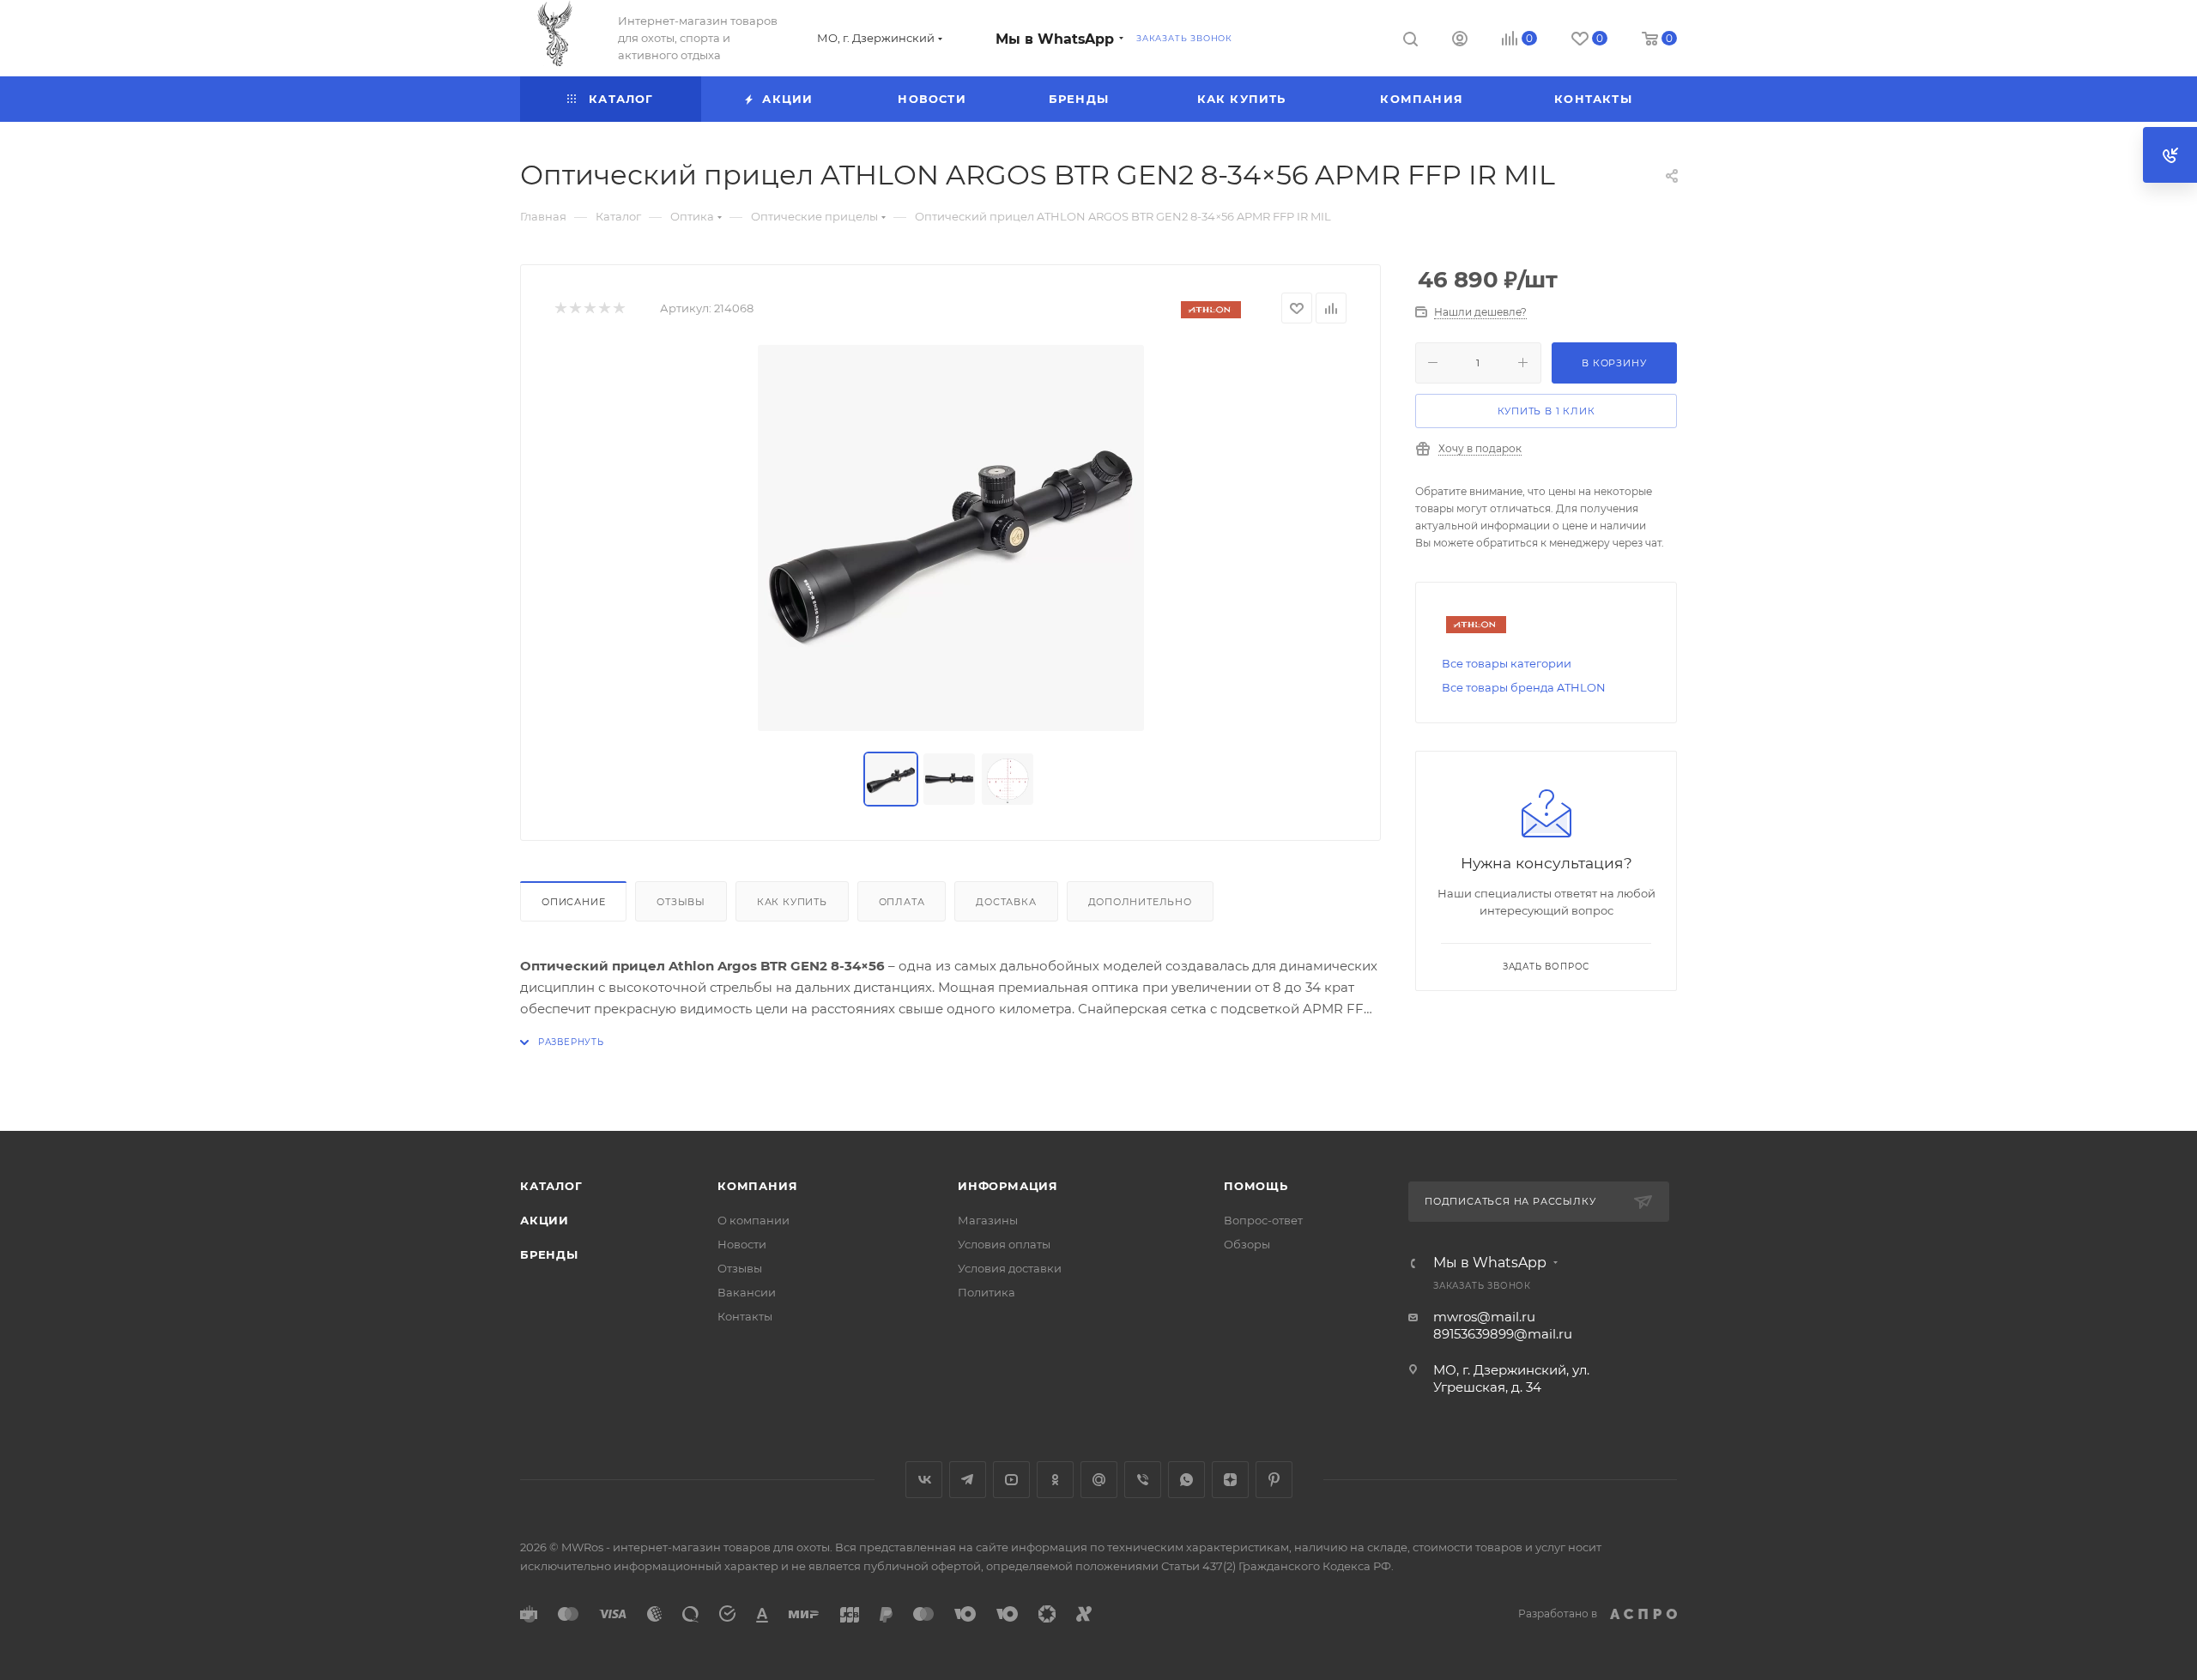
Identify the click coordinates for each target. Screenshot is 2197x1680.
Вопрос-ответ (1263, 1220)
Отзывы (681, 902)
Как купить (792, 902)
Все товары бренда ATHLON (1524, 687)
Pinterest (1274, 1480)
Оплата (902, 902)
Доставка (1006, 902)
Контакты (745, 1316)
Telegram (968, 1480)
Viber (1143, 1480)
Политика (987, 1292)
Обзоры (1247, 1244)
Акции (545, 1220)
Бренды (549, 1254)
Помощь (1256, 1186)
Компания (757, 1186)
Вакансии (747, 1292)
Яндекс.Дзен (1230, 1480)
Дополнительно (1140, 902)
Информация (1008, 1186)
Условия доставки (1010, 1268)
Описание (573, 902)
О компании (754, 1220)
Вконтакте (924, 1480)
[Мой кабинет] (1460, 41)
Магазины (988, 1220)
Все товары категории (1507, 663)
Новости (742, 1244)
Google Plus (1099, 1480)
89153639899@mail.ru (1503, 1334)
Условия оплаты (1004, 1244)
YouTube (1011, 1480)
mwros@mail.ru (1484, 1317)
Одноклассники (1055, 1480)
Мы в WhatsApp (1055, 39)
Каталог (551, 1186)
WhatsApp (1186, 1480)
